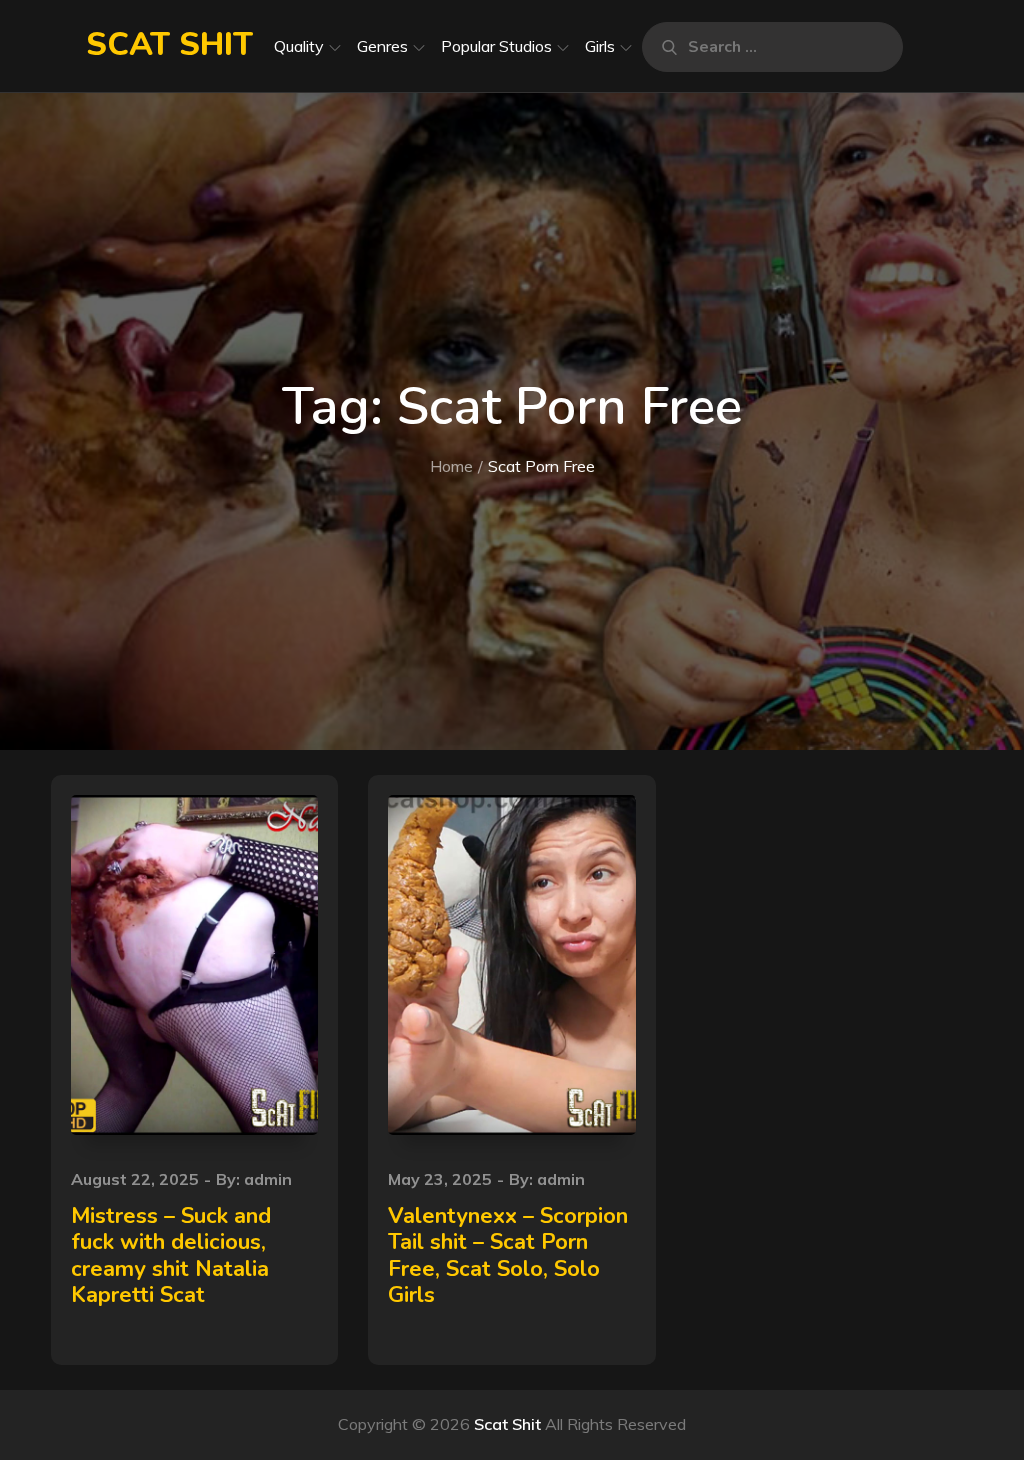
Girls (600, 46)
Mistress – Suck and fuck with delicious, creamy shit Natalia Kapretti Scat (171, 1255)
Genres (382, 46)
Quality (299, 46)
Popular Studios (496, 46)
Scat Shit (169, 44)
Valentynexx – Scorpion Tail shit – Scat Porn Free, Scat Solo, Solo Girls (508, 1255)
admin (268, 1179)
